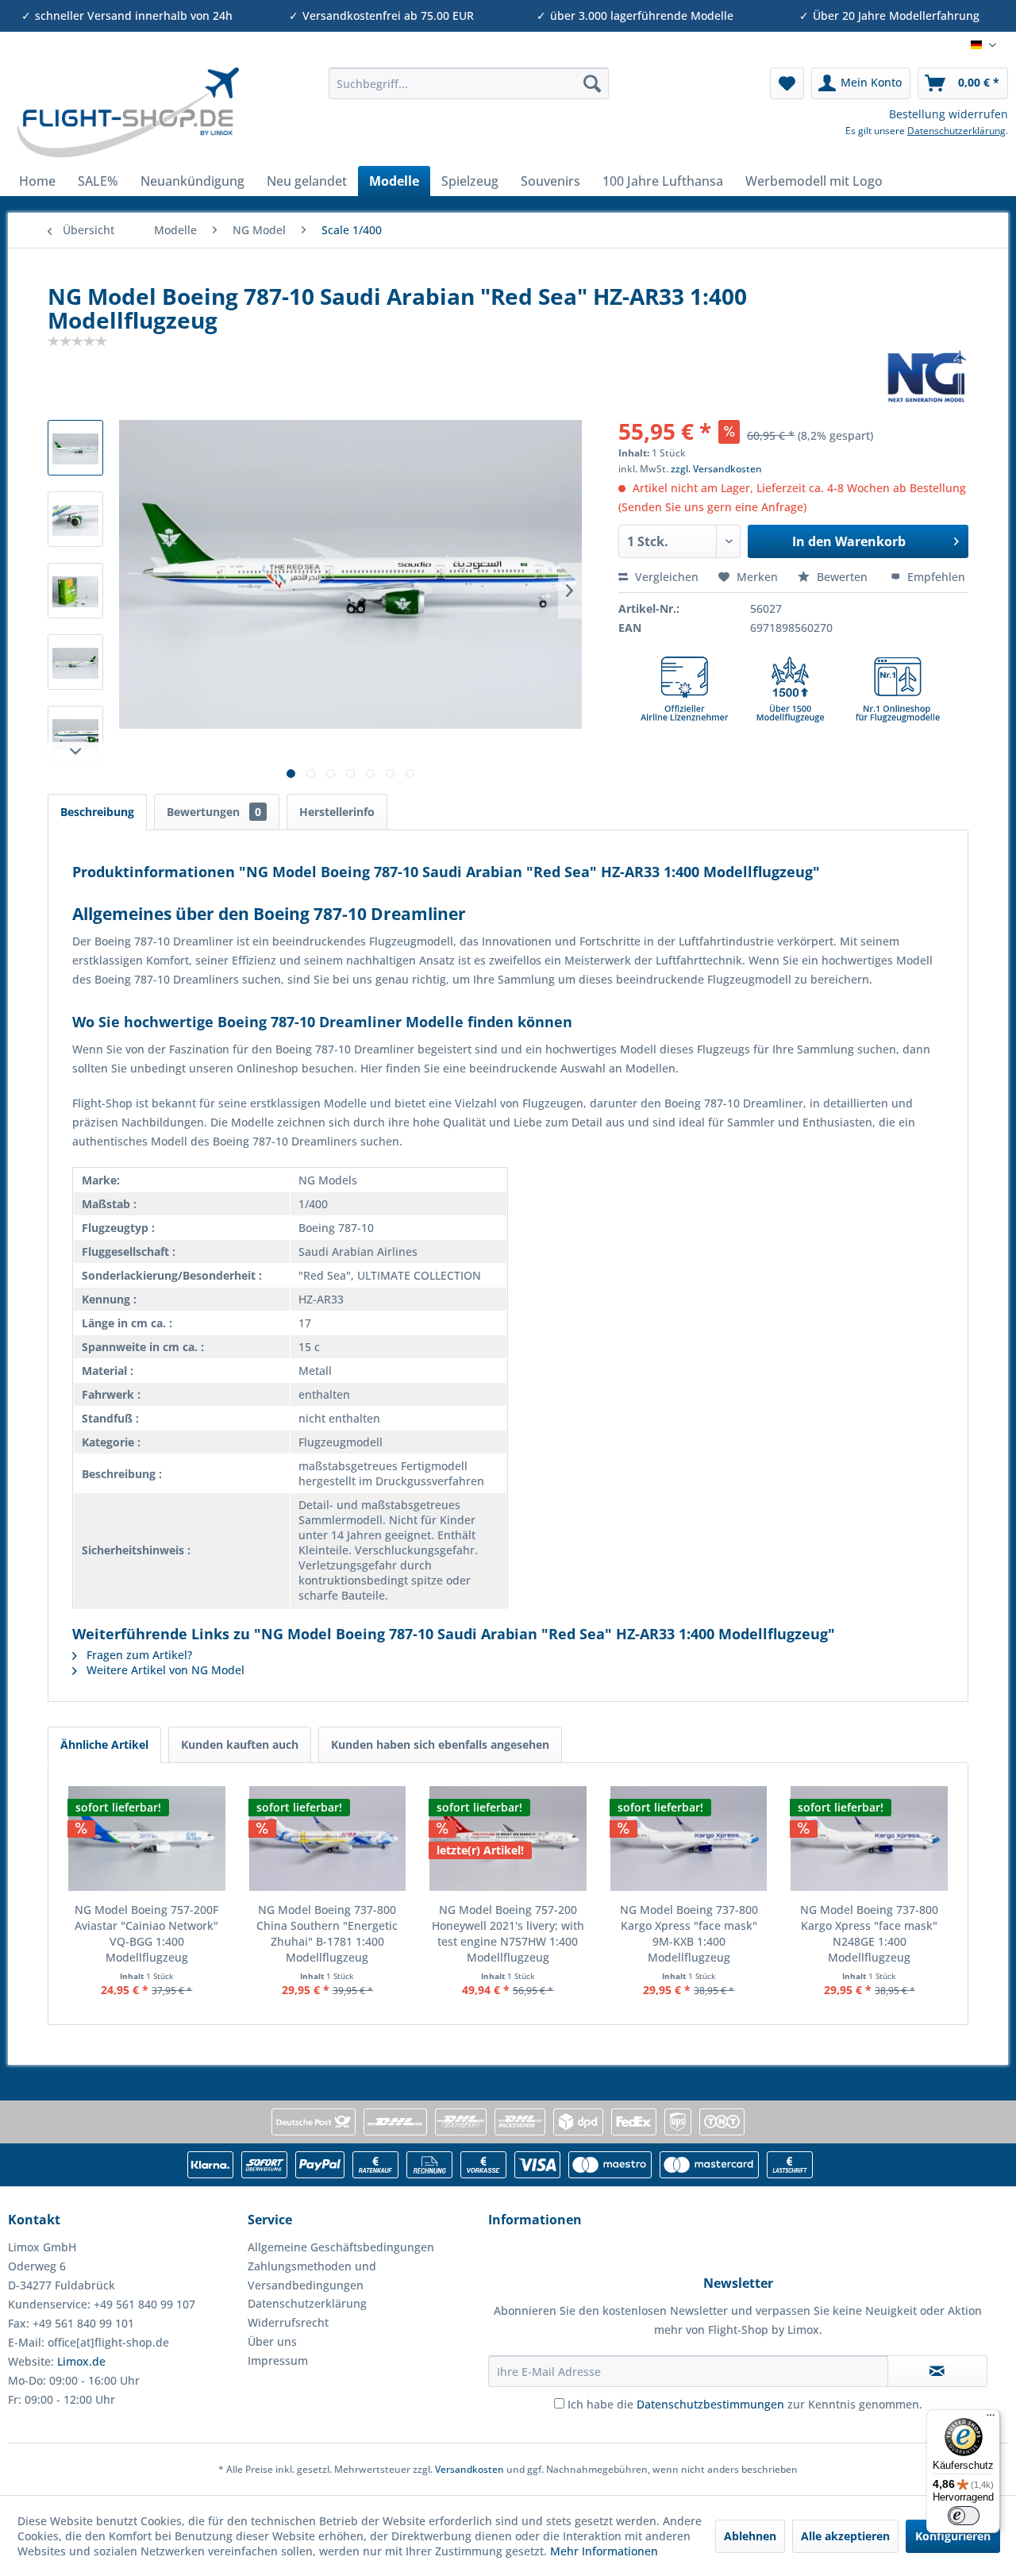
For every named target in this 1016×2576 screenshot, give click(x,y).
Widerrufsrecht (288, 2322)
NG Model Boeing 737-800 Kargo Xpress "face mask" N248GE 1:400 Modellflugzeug (869, 1933)
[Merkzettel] (787, 83)
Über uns (272, 2341)
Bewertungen (214, 812)
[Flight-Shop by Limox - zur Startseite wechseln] (127, 113)
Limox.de (81, 2361)
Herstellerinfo (337, 812)
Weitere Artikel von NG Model (164, 1670)
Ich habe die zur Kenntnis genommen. (745, 2404)
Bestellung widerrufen (949, 114)
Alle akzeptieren (845, 2536)
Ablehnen (750, 2536)
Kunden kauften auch (240, 1744)
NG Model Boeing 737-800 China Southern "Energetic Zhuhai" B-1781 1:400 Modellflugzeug (327, 1933)
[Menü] (991, 2419)
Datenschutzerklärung (956, 131)
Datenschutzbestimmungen (710, 2404)
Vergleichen (665, 577)
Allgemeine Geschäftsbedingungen (341, 2247)
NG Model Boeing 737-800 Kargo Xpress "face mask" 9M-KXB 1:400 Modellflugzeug (689, 1933)
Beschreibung (97, 812)
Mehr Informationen (604, 2551)
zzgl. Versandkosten (716, 469)
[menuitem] (469, 83)
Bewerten (842, 577)
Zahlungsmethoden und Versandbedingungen (312, 2276)
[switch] (964, 2516)
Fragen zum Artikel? (138, 1655)
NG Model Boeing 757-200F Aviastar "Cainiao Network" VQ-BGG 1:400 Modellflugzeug (146, 1933)
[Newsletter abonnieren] (937, 2371)
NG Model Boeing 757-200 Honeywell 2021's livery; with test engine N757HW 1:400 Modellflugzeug (508, 1933)
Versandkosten (470, 2469)
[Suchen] (592, 83)
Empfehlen (935, 577)
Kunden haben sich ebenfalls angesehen (440, 1744)
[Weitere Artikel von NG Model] (927, 376)
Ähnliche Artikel (104, 1744)
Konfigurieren (953, 2536)
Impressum (278, 2360)
